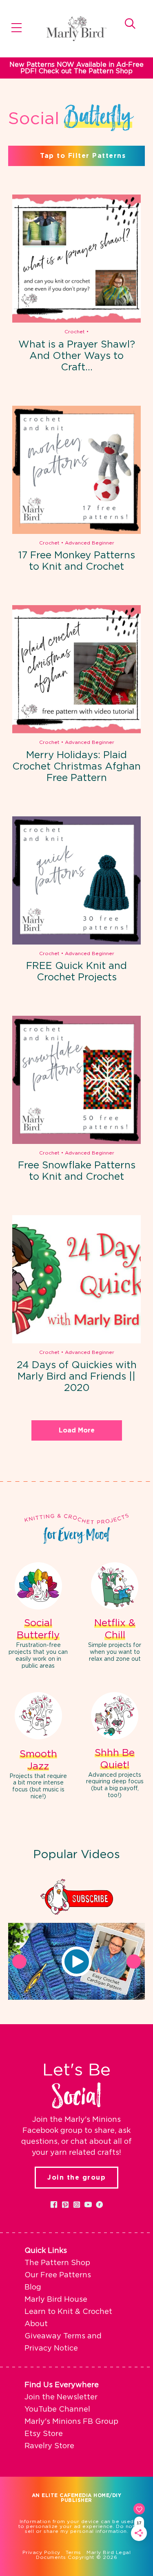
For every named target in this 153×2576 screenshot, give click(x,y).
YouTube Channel (57, 2410)
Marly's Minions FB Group (71, 2422)
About (36, 2324)
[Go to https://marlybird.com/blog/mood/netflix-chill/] (115, 1613)
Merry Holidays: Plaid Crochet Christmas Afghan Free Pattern (76, 767)
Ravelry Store (49, 2446)
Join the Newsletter (61, 2397)
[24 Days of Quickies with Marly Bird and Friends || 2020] (76, 1279)
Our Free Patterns (58, 2275)
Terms (73, 2552)
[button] (77, 1962)
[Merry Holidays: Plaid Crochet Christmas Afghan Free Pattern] (76, 669)
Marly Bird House (56, 2300)
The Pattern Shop (57, 2263)
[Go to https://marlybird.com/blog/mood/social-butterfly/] (38, 1617)
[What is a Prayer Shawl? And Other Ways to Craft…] (76, 259)
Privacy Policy (41, 2552)
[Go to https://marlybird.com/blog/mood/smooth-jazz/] (38, 1747)
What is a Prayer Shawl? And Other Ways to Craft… (77, 356)
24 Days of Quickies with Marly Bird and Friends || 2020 (77, 1377)
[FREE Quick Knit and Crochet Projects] (76, 880)
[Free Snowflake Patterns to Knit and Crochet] (76, 1080)
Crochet (75, 332)
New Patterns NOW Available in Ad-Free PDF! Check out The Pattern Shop (76, 68)
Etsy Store (44, 2434)
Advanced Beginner (90, 543)
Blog (33, 2287)
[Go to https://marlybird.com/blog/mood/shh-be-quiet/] (115, 1747)
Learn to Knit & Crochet (68, 2312)
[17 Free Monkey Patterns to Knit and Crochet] (76, 470)
